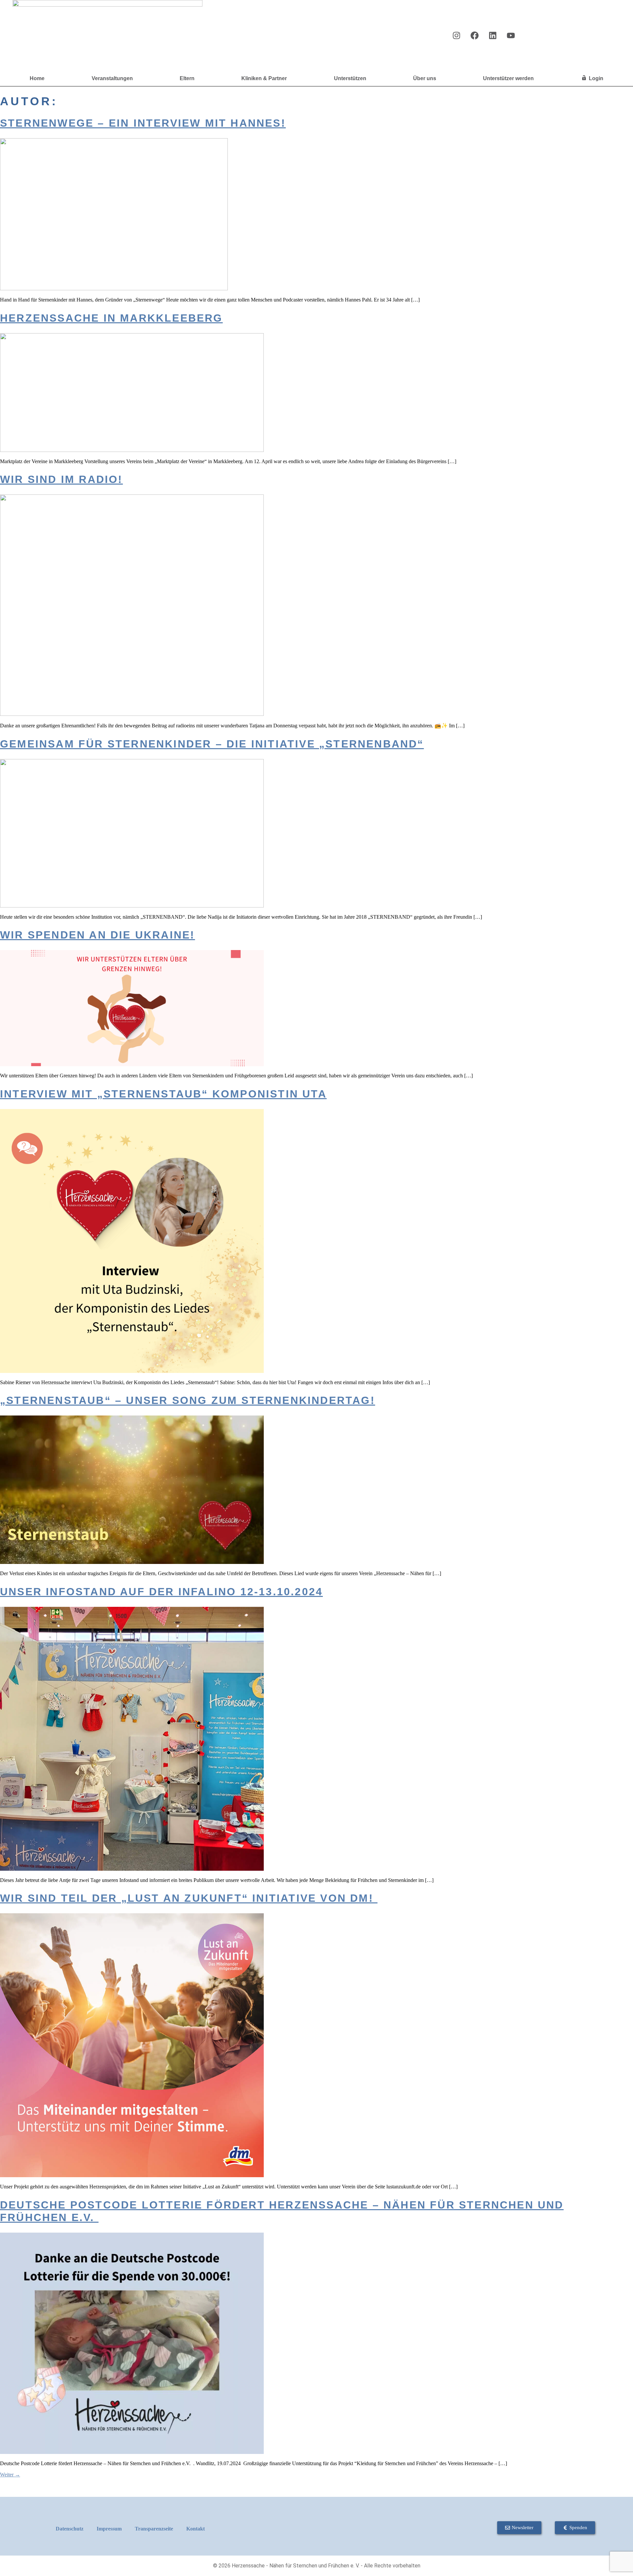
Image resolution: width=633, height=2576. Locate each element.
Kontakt (196, 2529)
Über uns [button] (425, 78)
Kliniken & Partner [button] (264, 78)
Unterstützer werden (508, 78)
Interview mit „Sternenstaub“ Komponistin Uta (163, 1094)
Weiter (10, 2475)
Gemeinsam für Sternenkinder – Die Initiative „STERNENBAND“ (212, 744)
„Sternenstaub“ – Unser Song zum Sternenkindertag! (188, 1400)
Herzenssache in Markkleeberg (111, 318)
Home (37, 78)
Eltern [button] (187, 78)
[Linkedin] (493, 35)
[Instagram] (456, 35)
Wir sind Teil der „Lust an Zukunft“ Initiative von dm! (189, 1898)
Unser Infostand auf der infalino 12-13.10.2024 (161, 1592)
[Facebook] (474, 35)
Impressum (109, 2529)
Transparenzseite (154, 2529)
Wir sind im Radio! (61, 479)
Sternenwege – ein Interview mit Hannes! (143, 123)
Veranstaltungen (112, 78)
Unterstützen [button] (350, 78)
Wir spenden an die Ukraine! (97, 935)
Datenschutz (70, 2529)
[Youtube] (511, 35)
